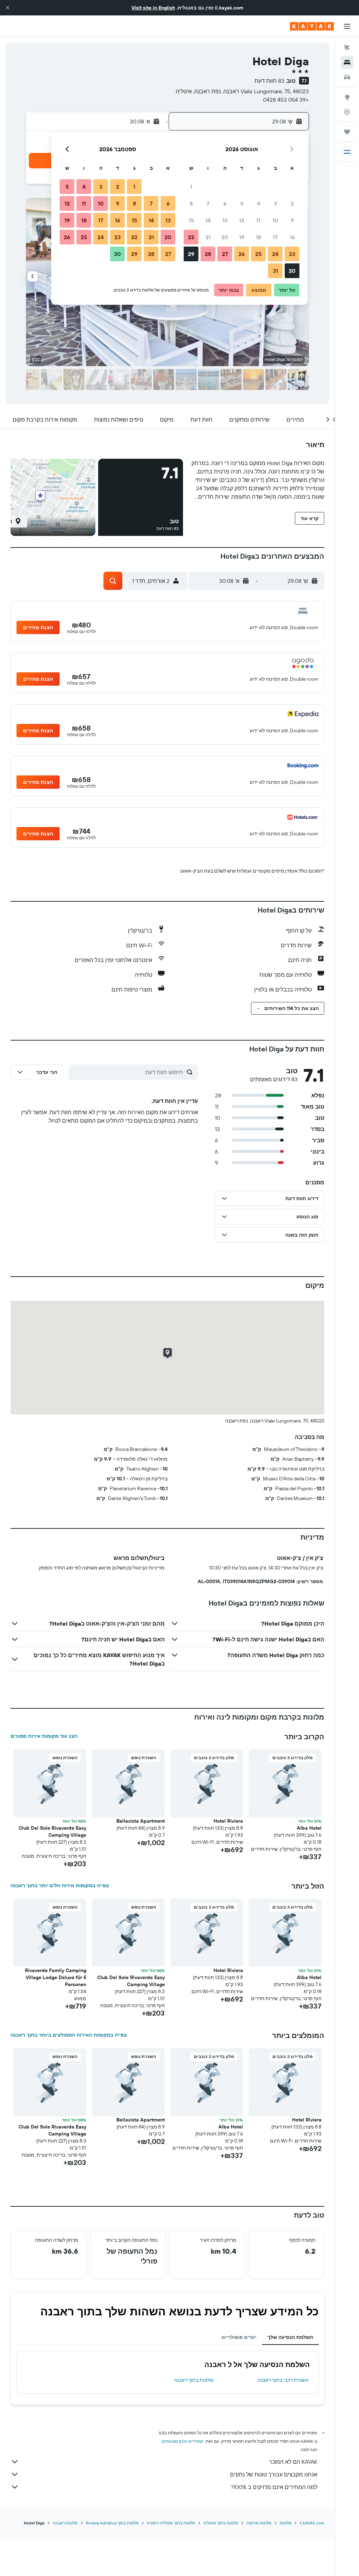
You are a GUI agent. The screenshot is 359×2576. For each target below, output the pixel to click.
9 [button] (292, 220)
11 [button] (258, 220)
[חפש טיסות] (347, 48)
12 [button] (242, 220)
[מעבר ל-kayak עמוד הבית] (312, 26)
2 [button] (292, 203)
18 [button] (259, 237)
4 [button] (259, 203)
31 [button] (275, 271)
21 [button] (208, 237)
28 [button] (208, 254)
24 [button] (275, 254)
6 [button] (225, 203)
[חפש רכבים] (347, 77)
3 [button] (275, 203)
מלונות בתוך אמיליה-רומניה (171, 2523)
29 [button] (191, 254)
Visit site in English (153, 8)
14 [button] (208, 220)
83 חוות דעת (269, 81)
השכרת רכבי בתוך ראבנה (283, 2380)
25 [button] (258, 254)
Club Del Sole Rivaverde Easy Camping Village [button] (52, 1831)
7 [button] (208, 203)
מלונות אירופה (259, 2523)
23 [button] (292, 254)
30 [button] (292, 271)
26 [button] (242, 254)
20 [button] (225, 237)
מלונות (286, 2523)
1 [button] (191, 187)
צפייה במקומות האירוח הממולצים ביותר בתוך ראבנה (69, 2035)
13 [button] (225, 220)
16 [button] (292, 237)
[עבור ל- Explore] (347, 97)
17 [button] (275, 237)
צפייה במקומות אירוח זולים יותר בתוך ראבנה (60, 1885)
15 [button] (191, 220)
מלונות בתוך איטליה (221, 2523)
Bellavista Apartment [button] (141, 1821)
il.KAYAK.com (312, 2523)
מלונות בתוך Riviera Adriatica (112, 2523)
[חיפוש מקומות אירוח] (347, 62)
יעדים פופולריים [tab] (239, 2337)
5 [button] (242, 203)
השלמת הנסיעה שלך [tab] (290, 2337)
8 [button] (191, 203)
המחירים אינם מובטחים (183, 2441)
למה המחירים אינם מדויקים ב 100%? (274, 2487)
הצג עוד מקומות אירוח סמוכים (44, 1736)
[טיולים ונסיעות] (347, 132)
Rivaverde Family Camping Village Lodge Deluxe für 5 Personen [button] (56, 1977)
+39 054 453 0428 (286, 100)
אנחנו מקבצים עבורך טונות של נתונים (274, 2474)
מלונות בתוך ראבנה (194, 2380)
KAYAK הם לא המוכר (293, 2462)
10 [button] (275, 220)
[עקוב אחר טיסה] (347, 112)
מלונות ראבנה (65, 2523)
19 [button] (242, 237)
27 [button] (225, 254)
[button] (8, 8)
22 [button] (191, 237)
